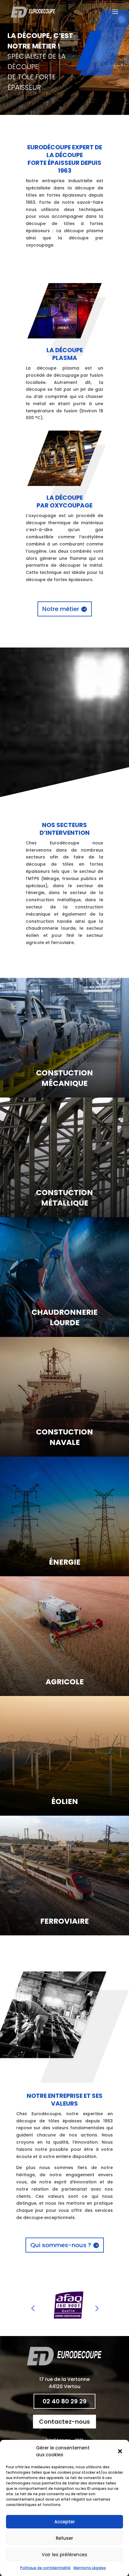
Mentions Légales (90, 2568)
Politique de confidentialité (45, 2568)
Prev (33, 2306)
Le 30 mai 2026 (94, 23)
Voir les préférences (64, 2555)
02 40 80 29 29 (64, 2401)
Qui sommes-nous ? (61, 2245)
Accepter (65, 2522)
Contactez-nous (64, 2422)
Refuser (64, 2538)
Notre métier (61, 609)
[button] (120, 2451)
